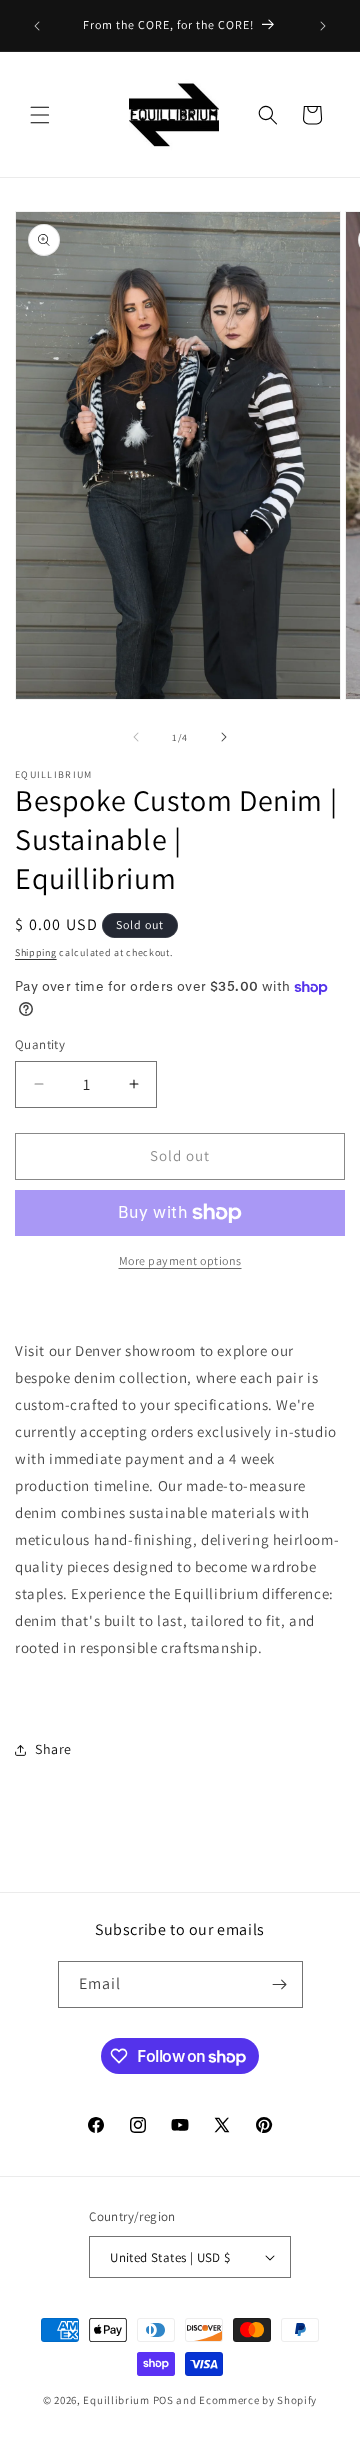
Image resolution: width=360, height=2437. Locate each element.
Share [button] (53, 1749)
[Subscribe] (280, 1984)
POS (163, 2400)
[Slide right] (224, 737)
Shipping (36, 952)
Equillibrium (116, 2400)
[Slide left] (136, 737)
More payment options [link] (180, 1260)
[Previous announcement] (37, 26)
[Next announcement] (323, 26)
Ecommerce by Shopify (258, 2400)
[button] (40, 115)
